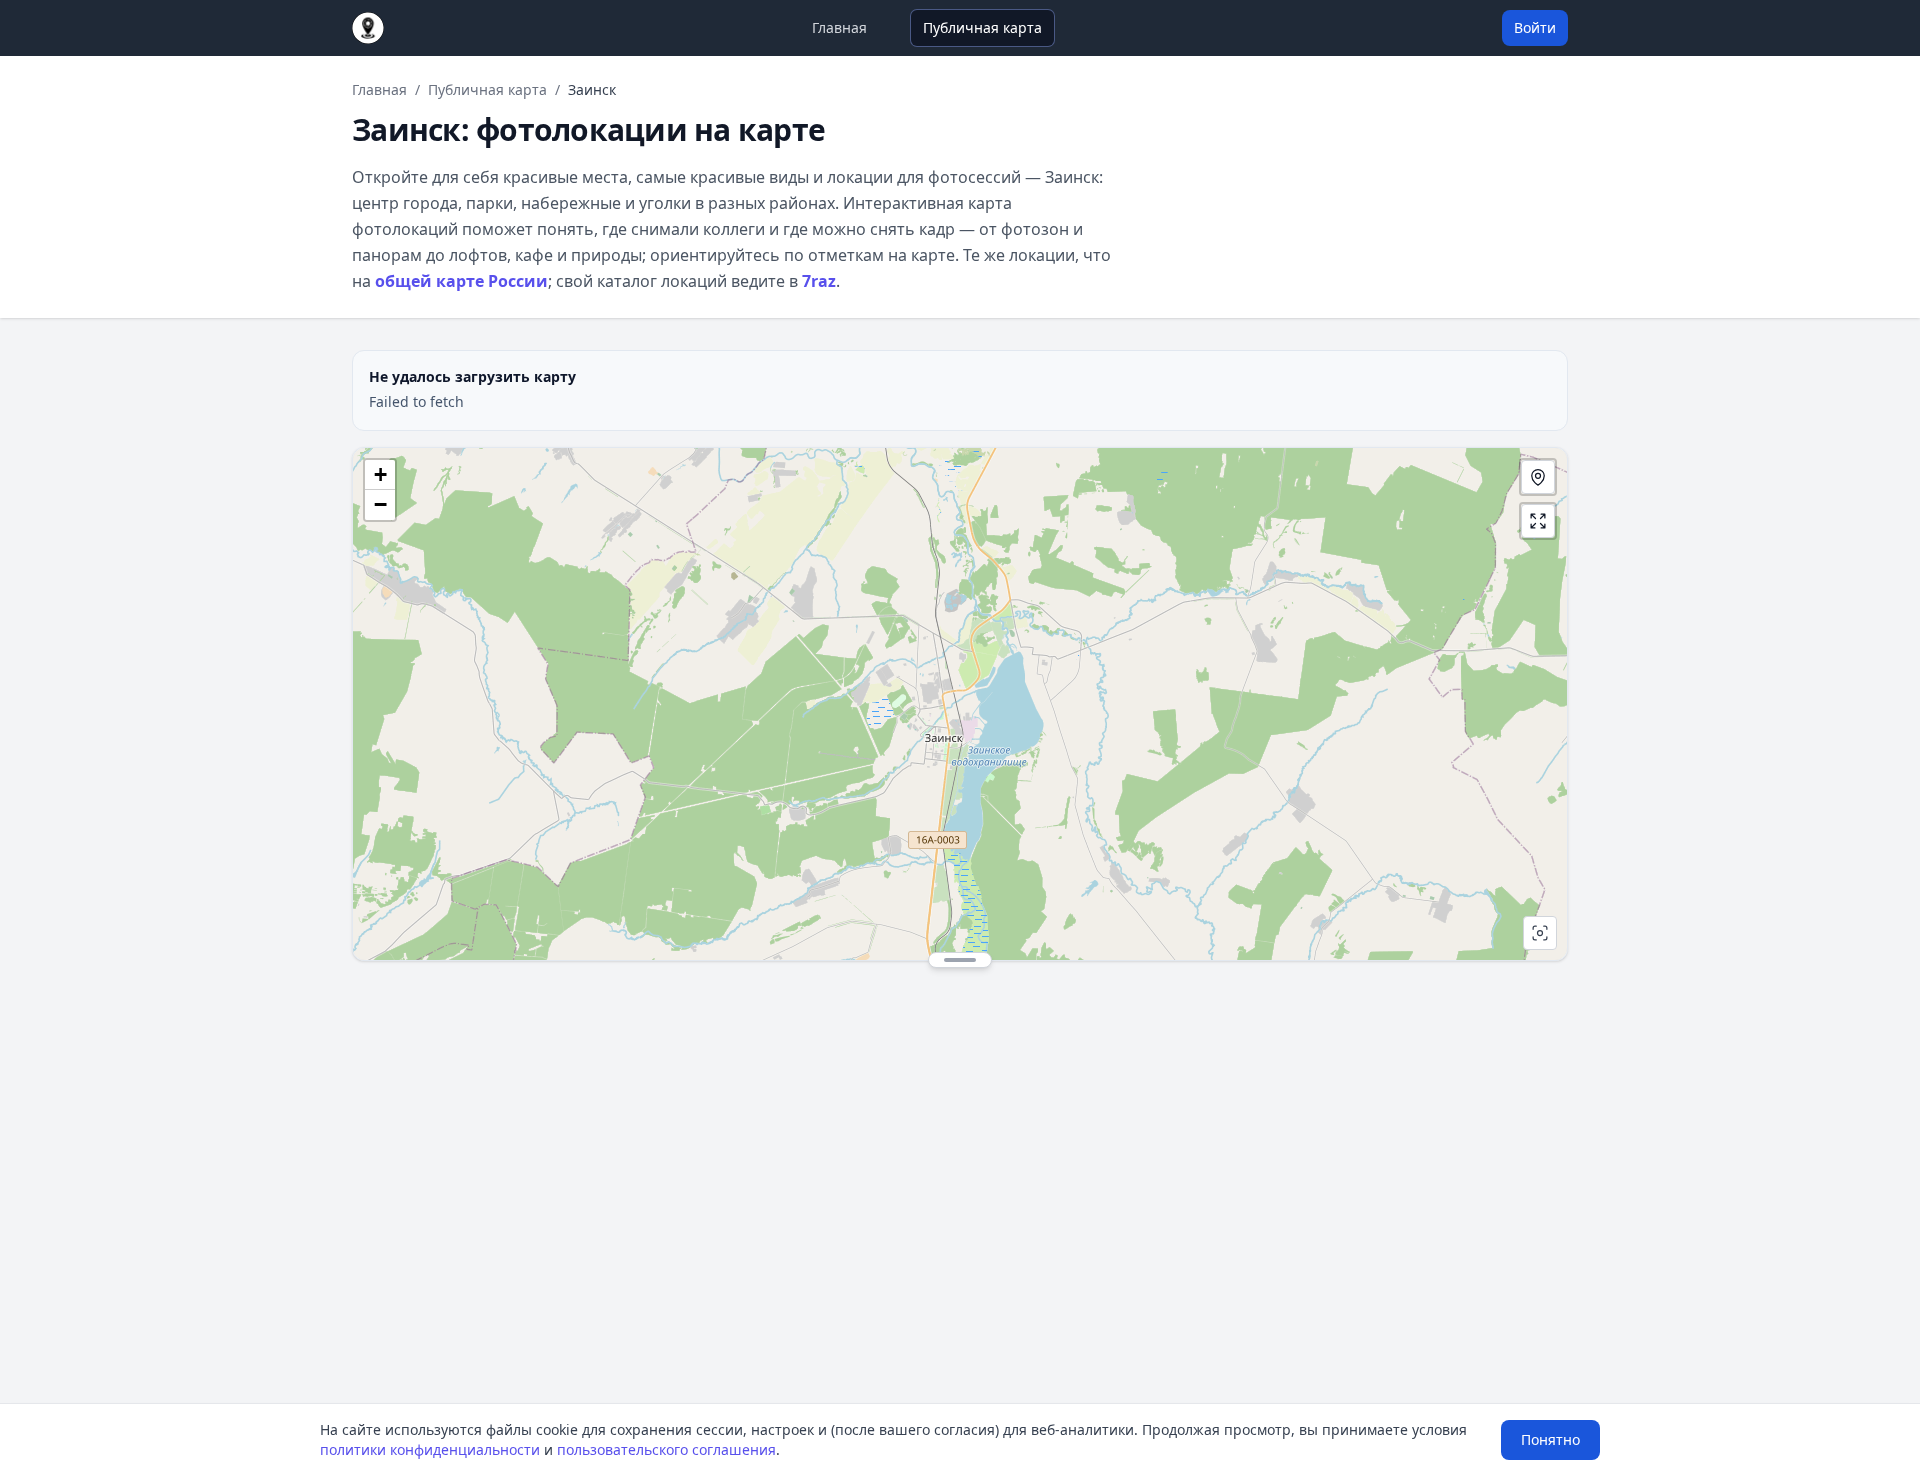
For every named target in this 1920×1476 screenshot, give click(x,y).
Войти (1535, 27)
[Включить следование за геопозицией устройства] (1540, 933)
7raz (819, 281)
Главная (839, 27)
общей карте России (461, 281)
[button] (380, 475)
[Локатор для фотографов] (368, 28)
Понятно (1550, 1439)
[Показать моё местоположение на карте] (1538, 477)
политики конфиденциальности (430, 1449)
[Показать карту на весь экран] (1538, 521)
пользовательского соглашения (666, 1449)
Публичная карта (982, 27)
